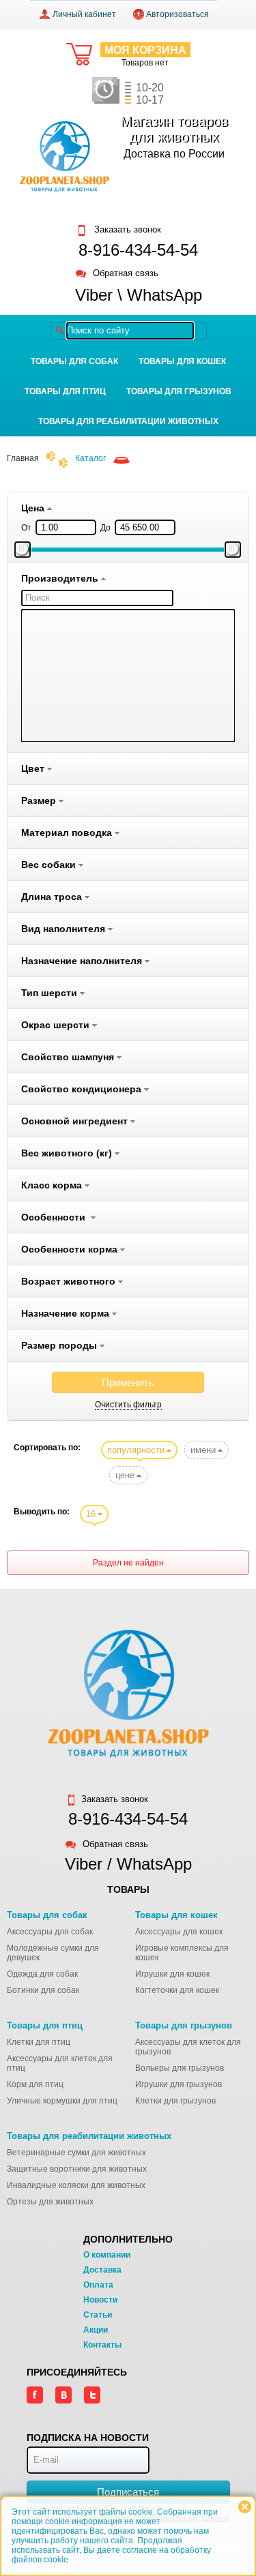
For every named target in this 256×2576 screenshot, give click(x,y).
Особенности (56, 1217)
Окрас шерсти (57, 1025)
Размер (40, 800)
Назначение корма (67, 1313)
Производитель (61, 578)
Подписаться (128, 2492)
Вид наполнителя (65, 929)
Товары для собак (74, 361)
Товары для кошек (182, 361)
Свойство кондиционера (83, 1089)
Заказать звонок (126, 230)
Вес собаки (50, 865)
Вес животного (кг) (68, 1153)
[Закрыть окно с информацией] (245, 2507)
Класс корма (53, 1185)
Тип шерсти (51, 993)
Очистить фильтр (128, 1405)
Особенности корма (71, 1249)
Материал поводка (68, 833)
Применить (128, 1382)
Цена (34, 508)
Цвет (34, 768)
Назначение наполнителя (83, 961)
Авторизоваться (177, 14)
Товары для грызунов (179, 391)
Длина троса (53, 897)
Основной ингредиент (76, 1121)
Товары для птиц (65, 391)
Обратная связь (126, 274)
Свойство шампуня (69, 1057)
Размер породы (60, 1345)
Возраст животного (70, 1281)
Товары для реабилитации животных (128, 421)
